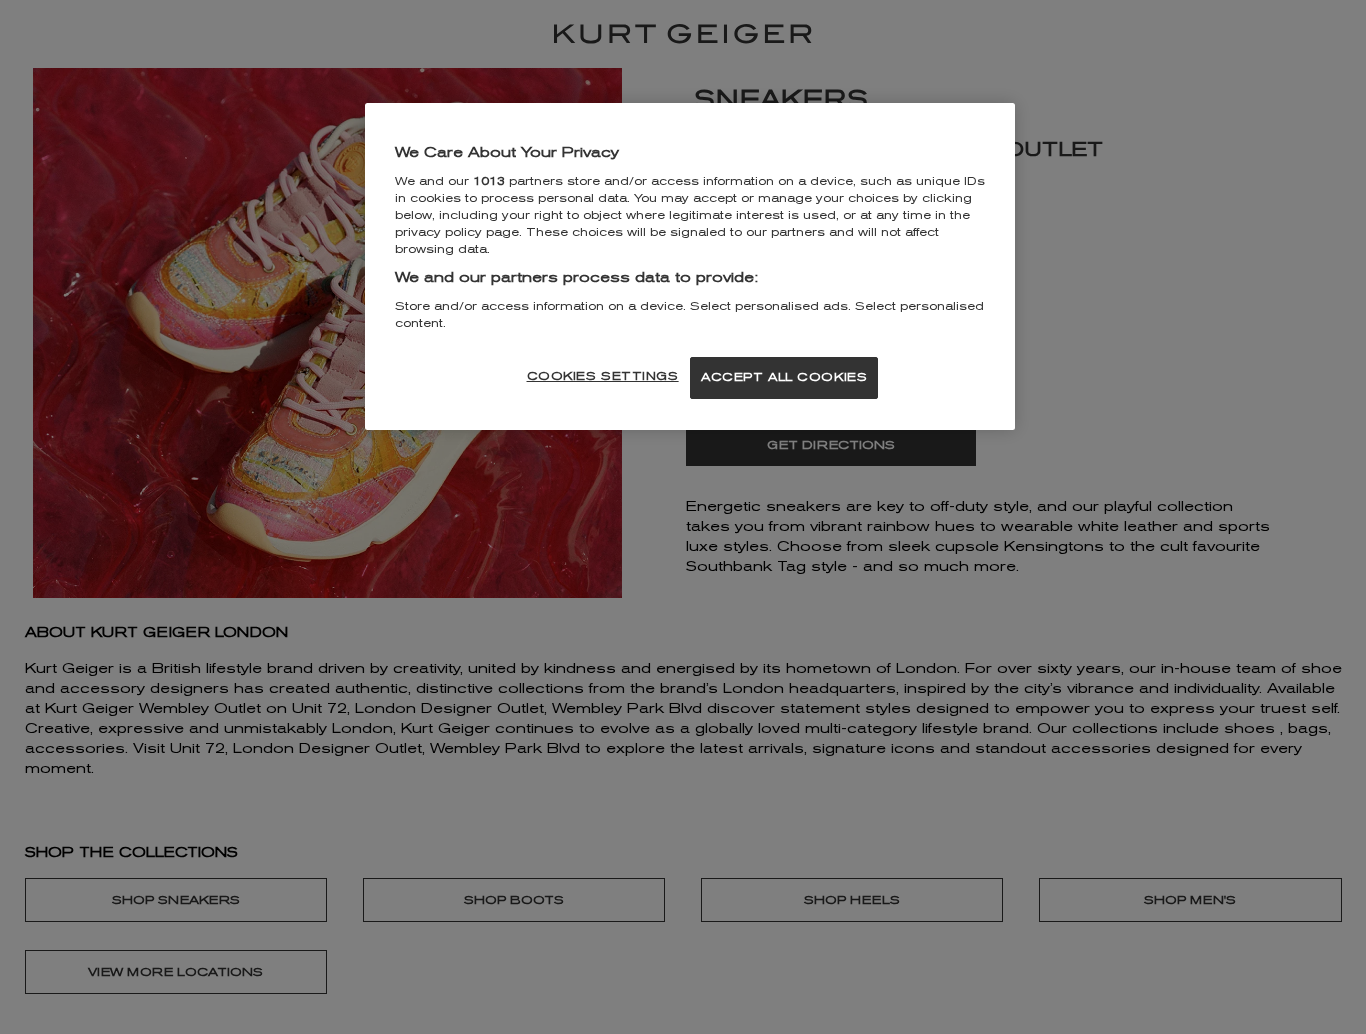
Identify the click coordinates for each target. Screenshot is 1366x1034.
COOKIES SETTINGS (603, 376)
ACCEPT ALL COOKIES (784, 377)
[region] (690, 266)
